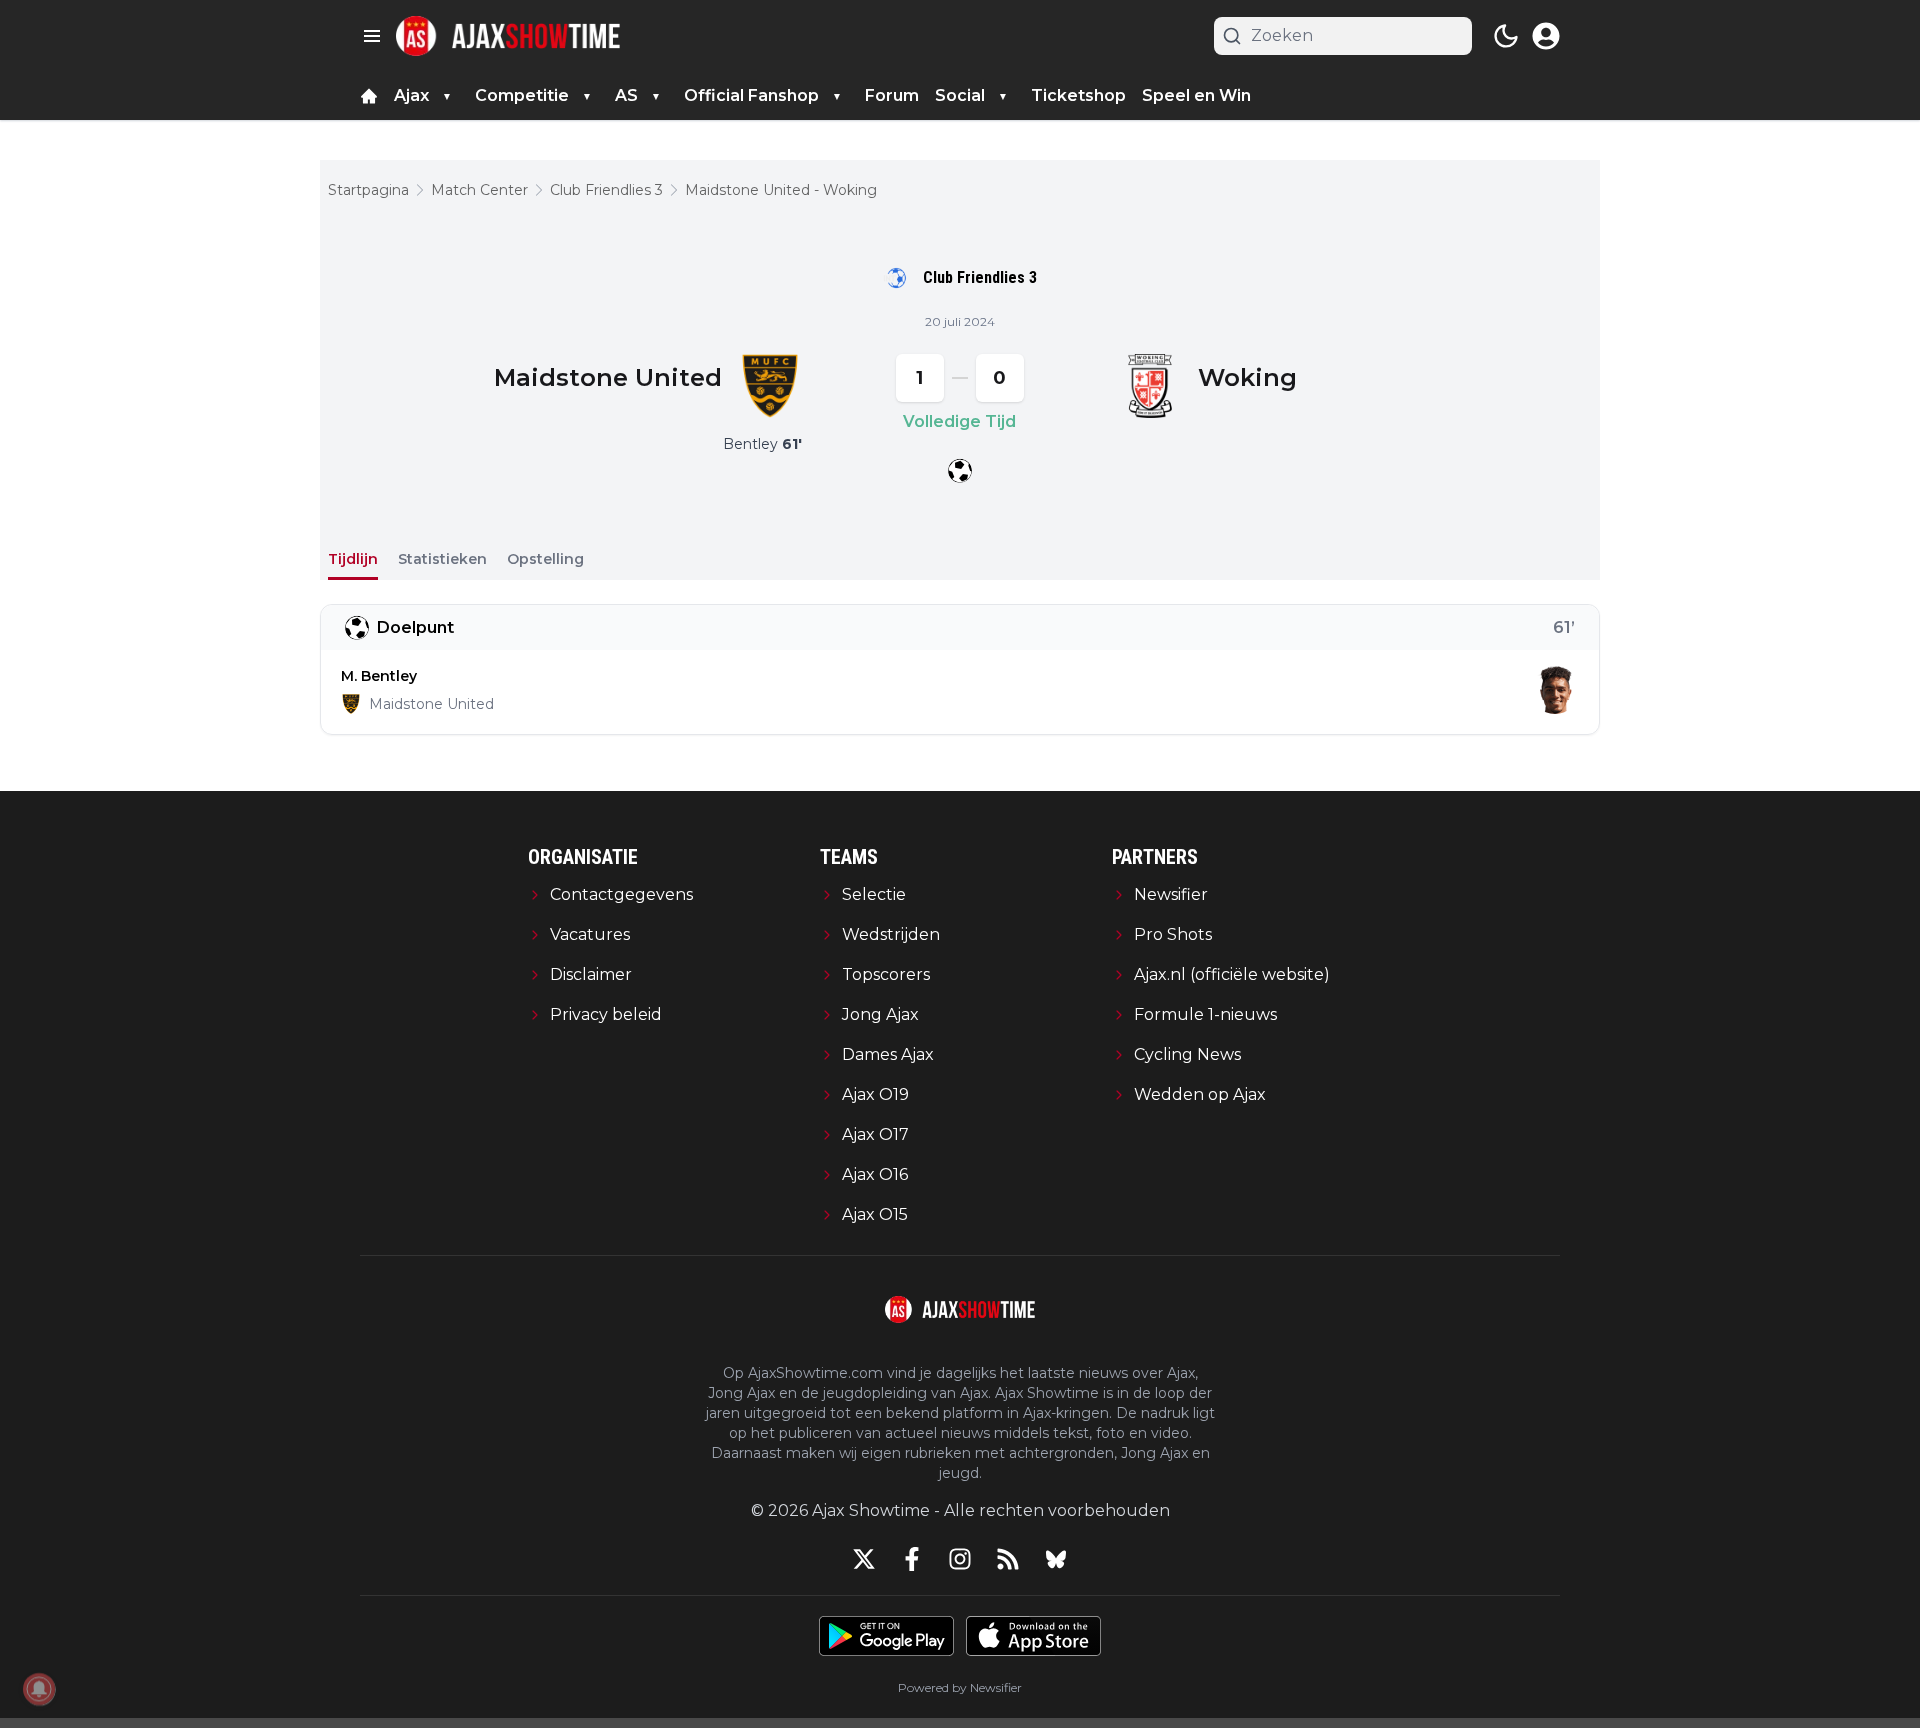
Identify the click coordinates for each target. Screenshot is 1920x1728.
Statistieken (442, 559)
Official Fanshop (751, 95)
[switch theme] (1506, 36)
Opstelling (545, 559)
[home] (369, 96)
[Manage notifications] (39, 1689)
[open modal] (1546, 36)
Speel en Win (1196, 95)
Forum (892, 95)
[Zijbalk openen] (372, 36)
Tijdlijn (353, 559)
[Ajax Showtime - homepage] (508, 36)
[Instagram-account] (960, 1559)
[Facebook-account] (912, 1559)
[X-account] (864, 1559)
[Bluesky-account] (1056, 1559)
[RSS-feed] (1008, 1559)
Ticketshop (1078, 95)
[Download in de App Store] (1033, 1636)
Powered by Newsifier (960, 1687)
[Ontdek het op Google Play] (886, 1636)
